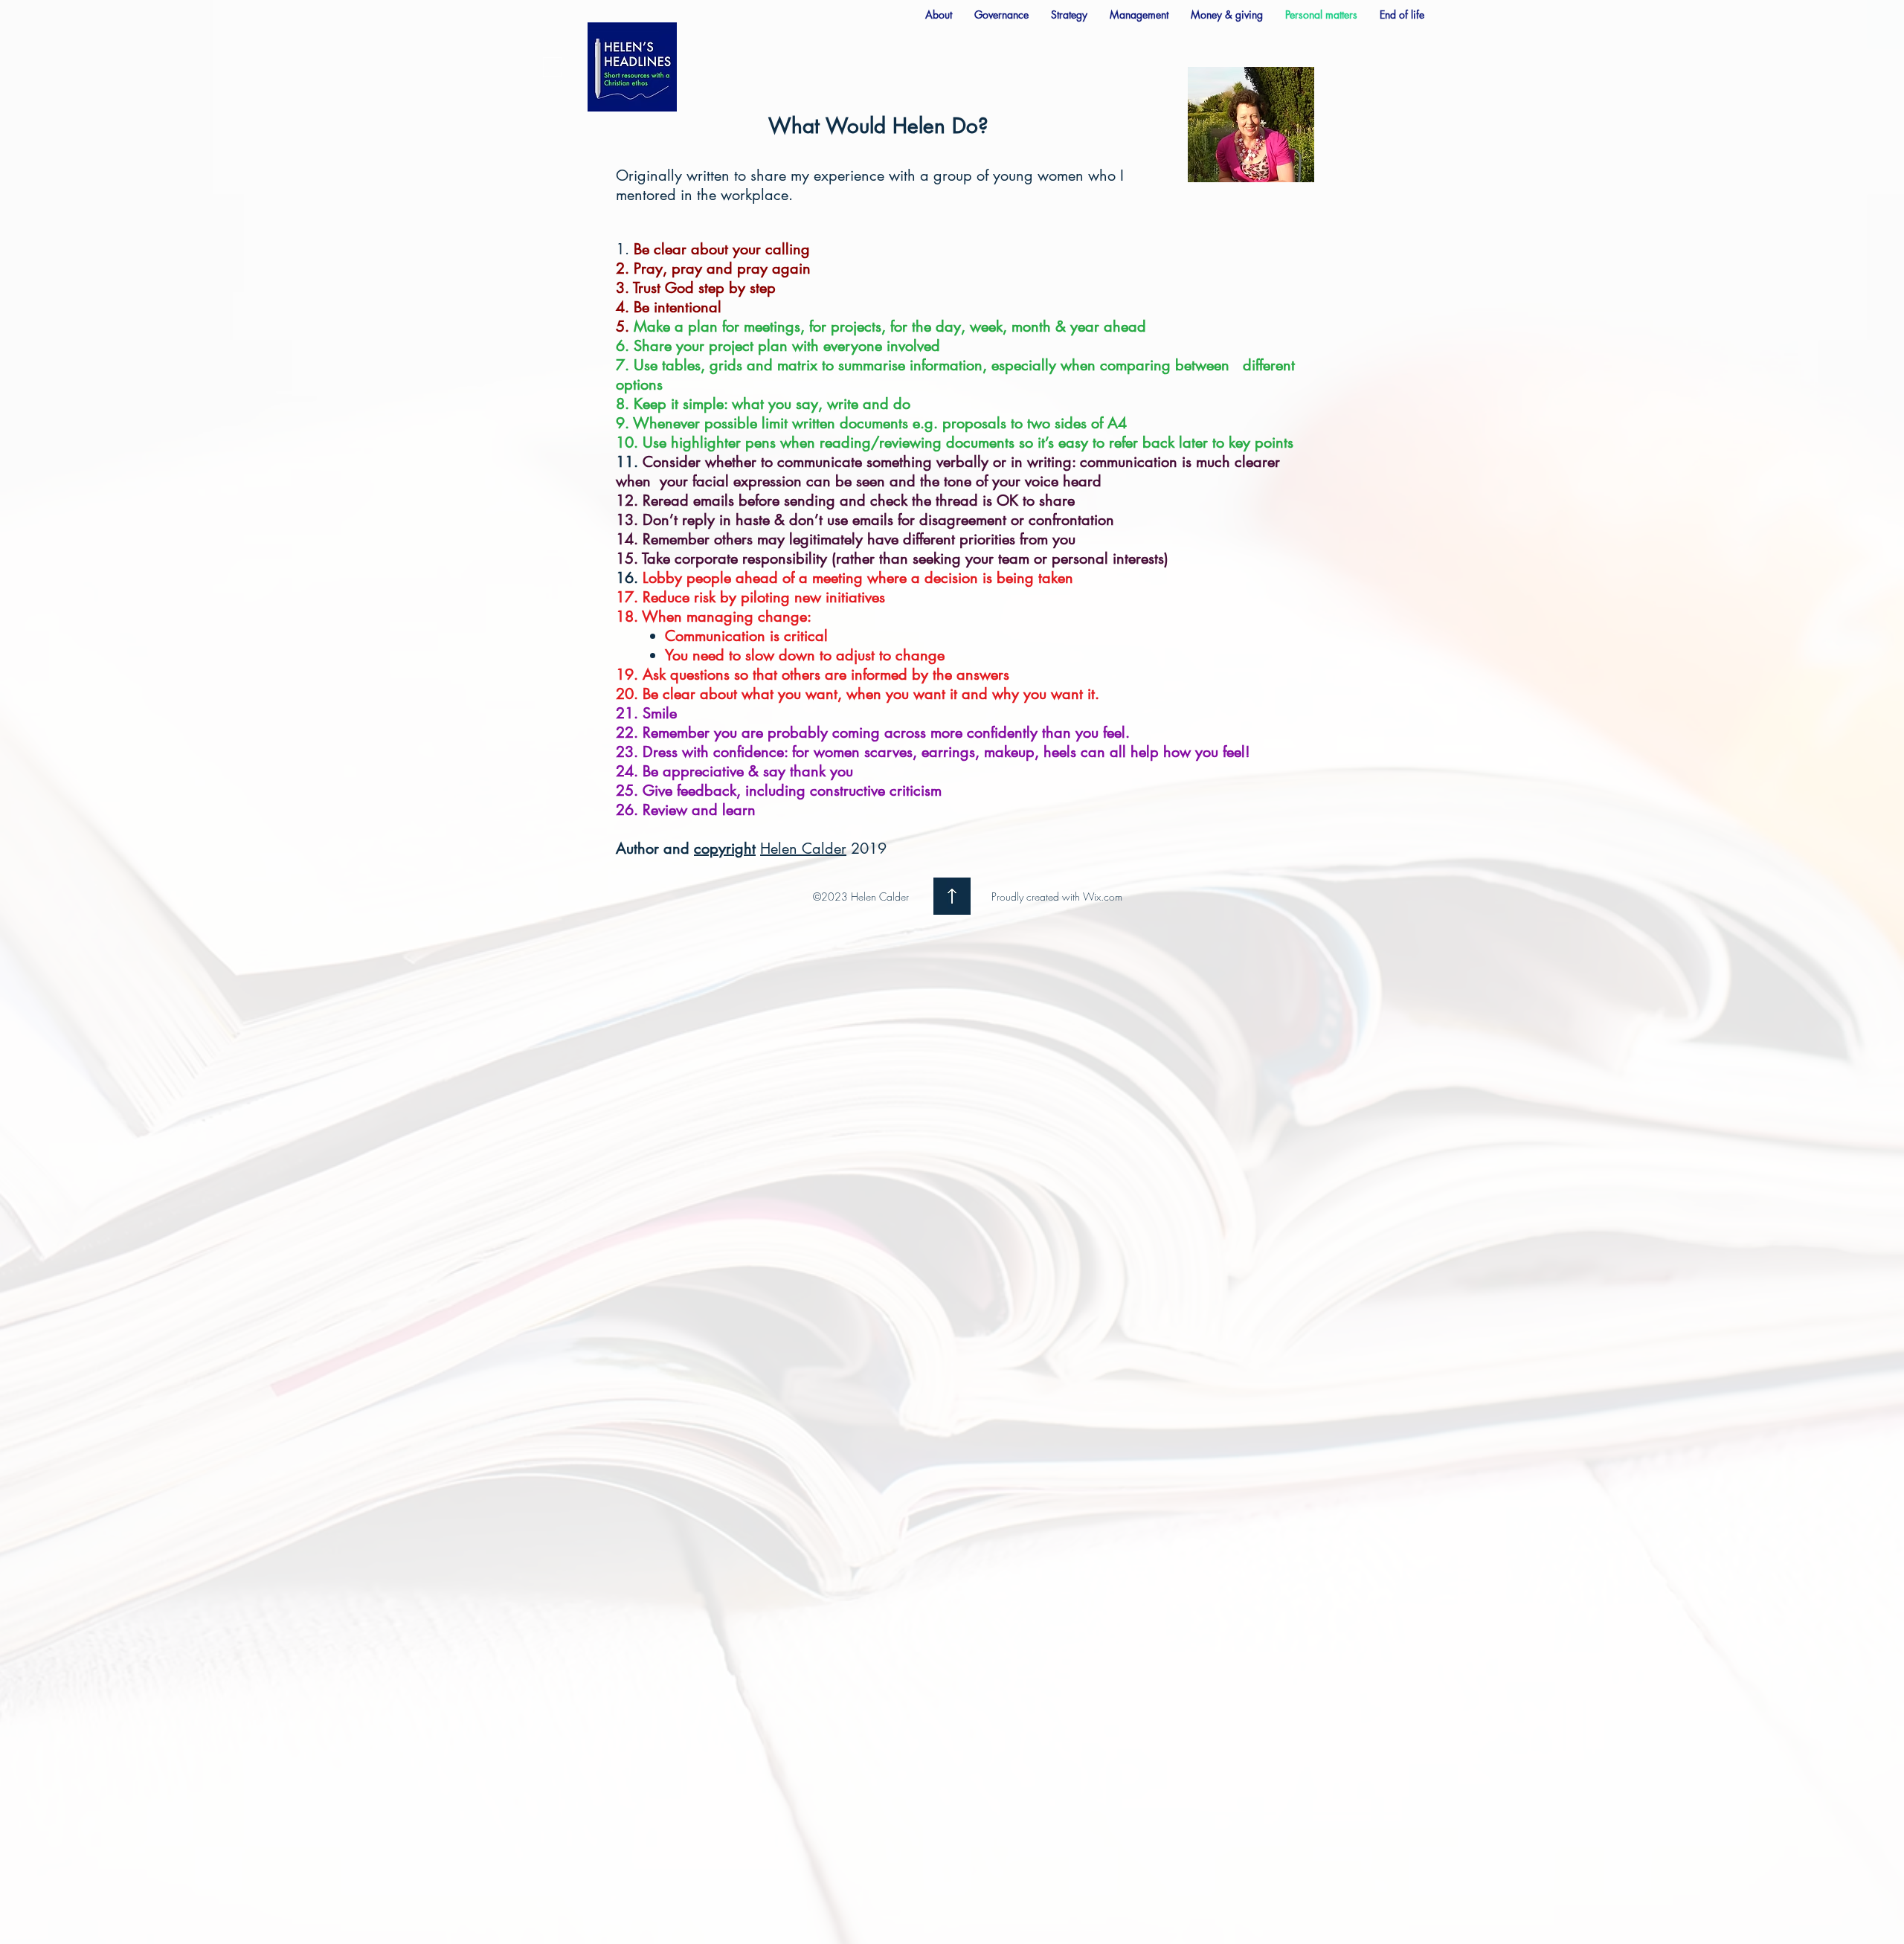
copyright (725, 849)
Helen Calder (803, 849)
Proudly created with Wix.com (1057, 897)
